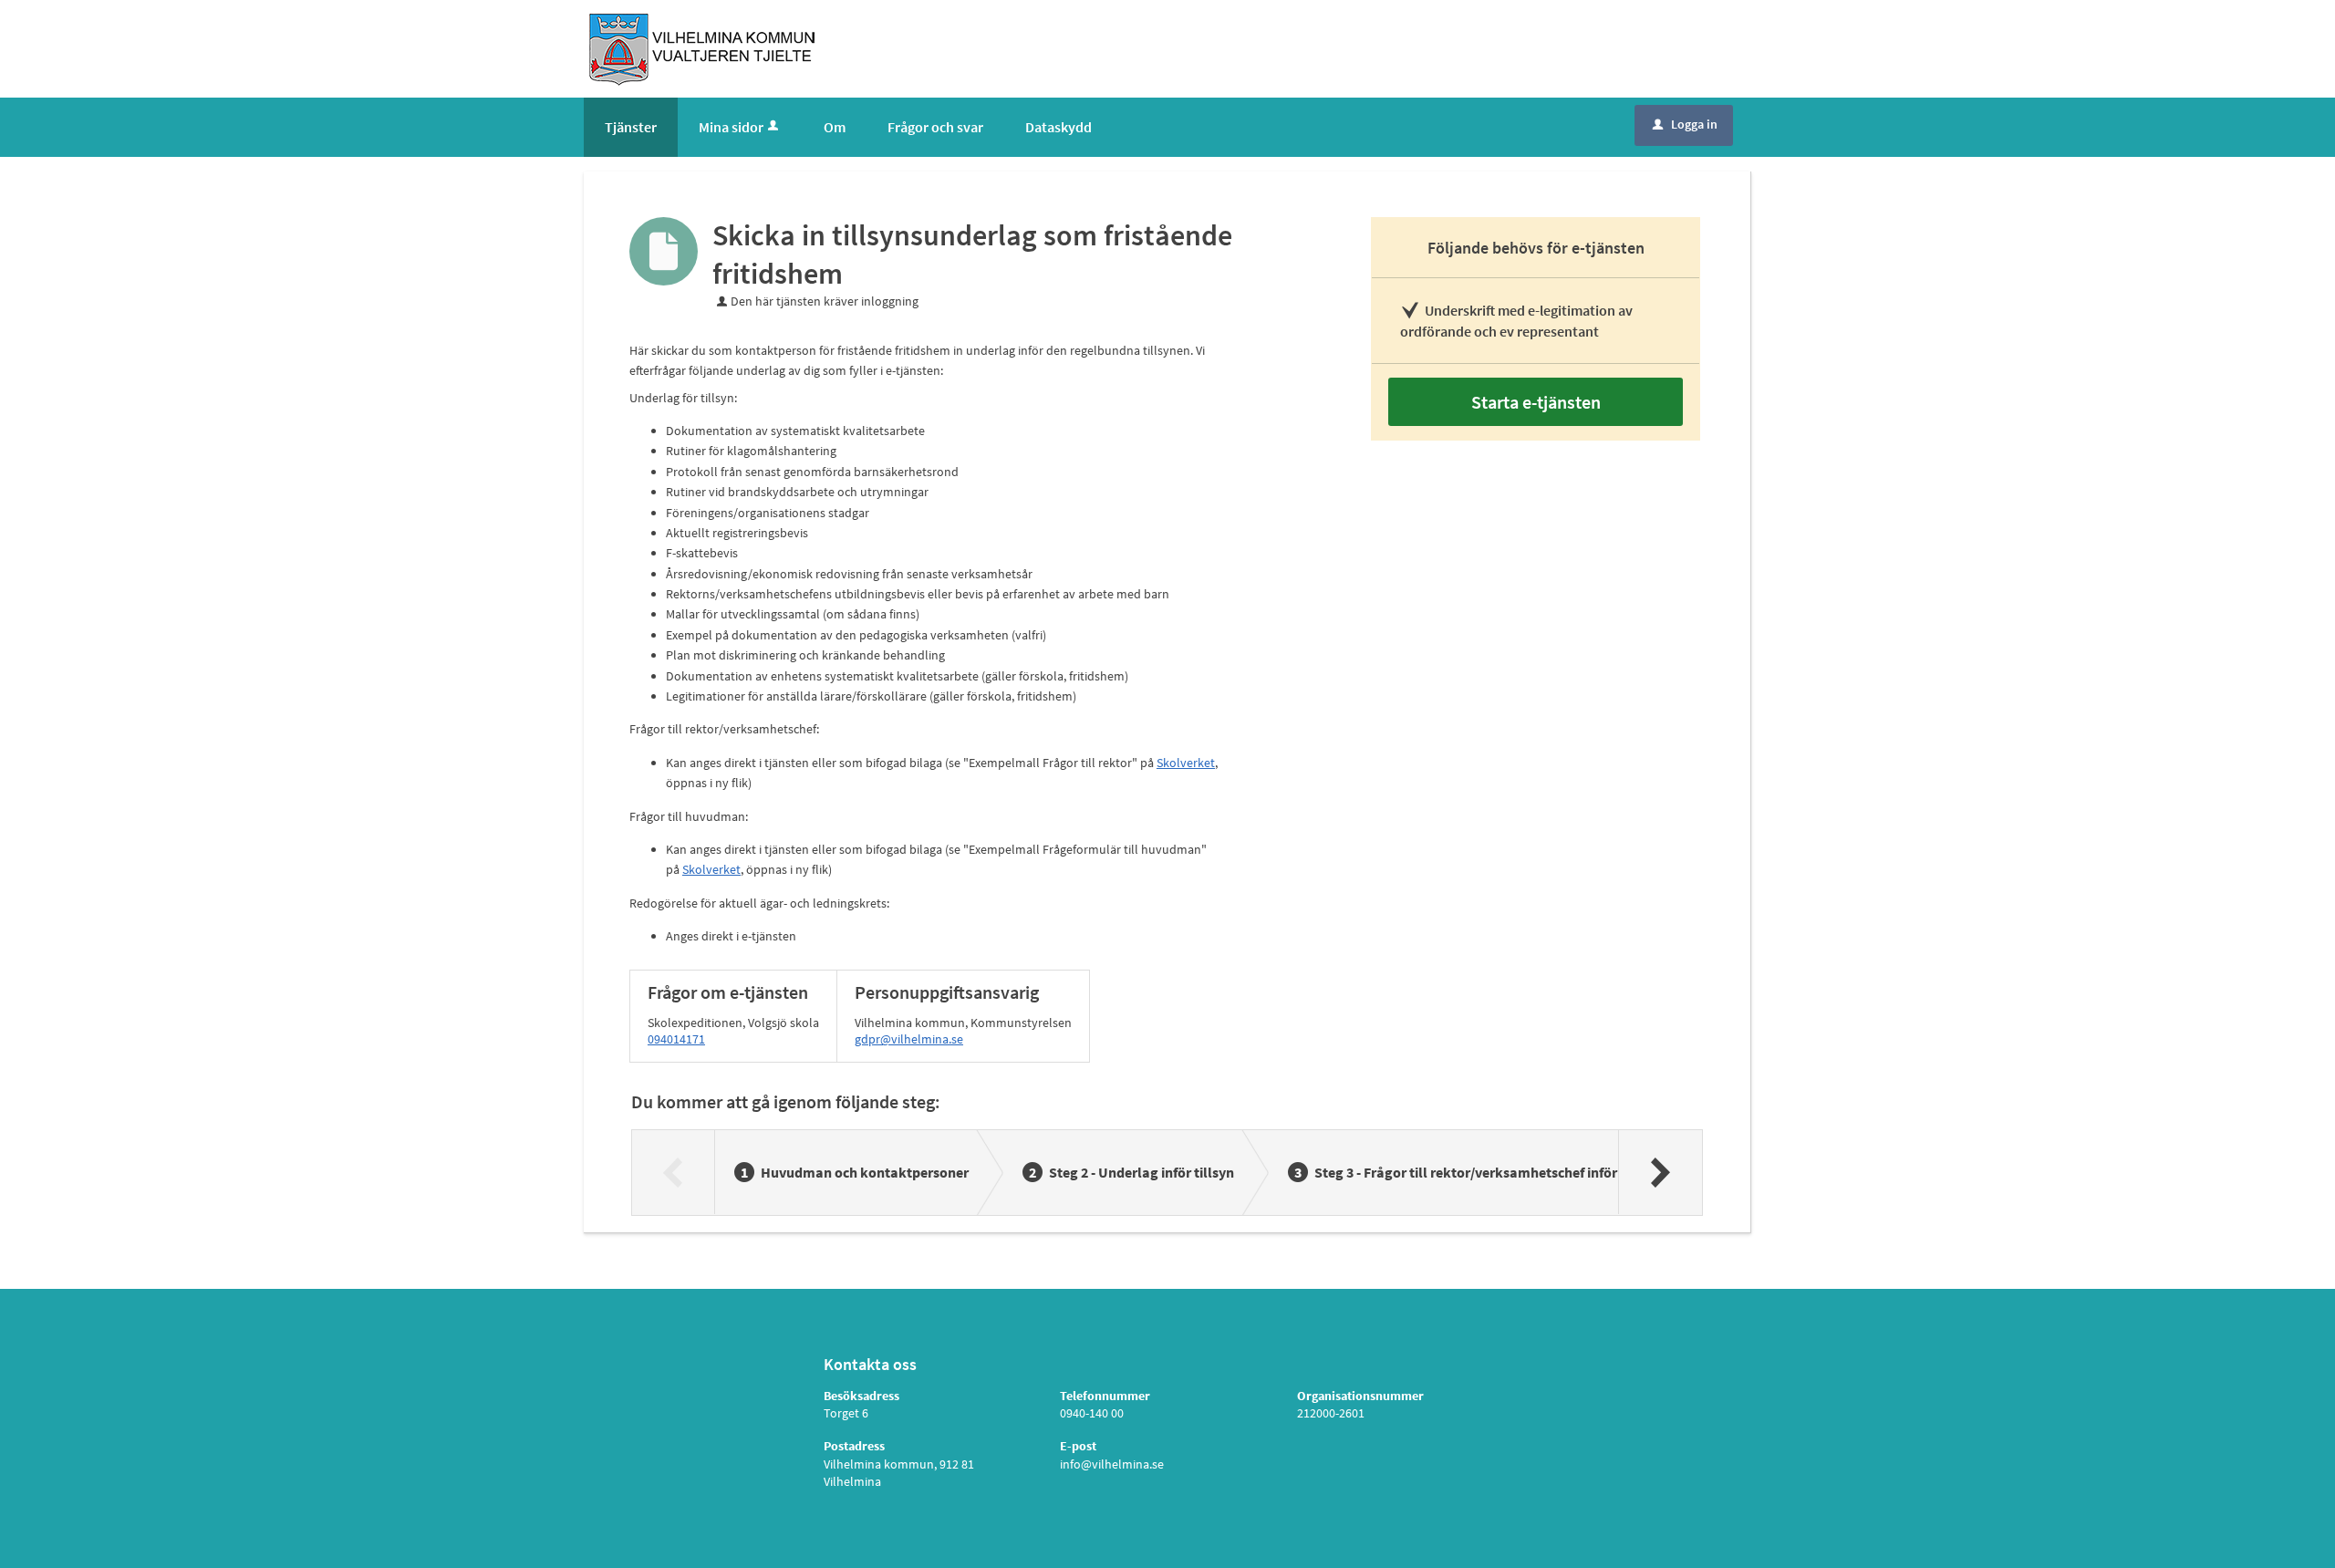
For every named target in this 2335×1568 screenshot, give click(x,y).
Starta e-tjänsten (1536, 402)
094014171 (676, 1039)
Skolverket (1186, 763)
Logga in (1685, 124)
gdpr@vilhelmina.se (909, 1039)
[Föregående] (674, 1172)
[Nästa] (1660, 1172)
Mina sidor (731, 127)
